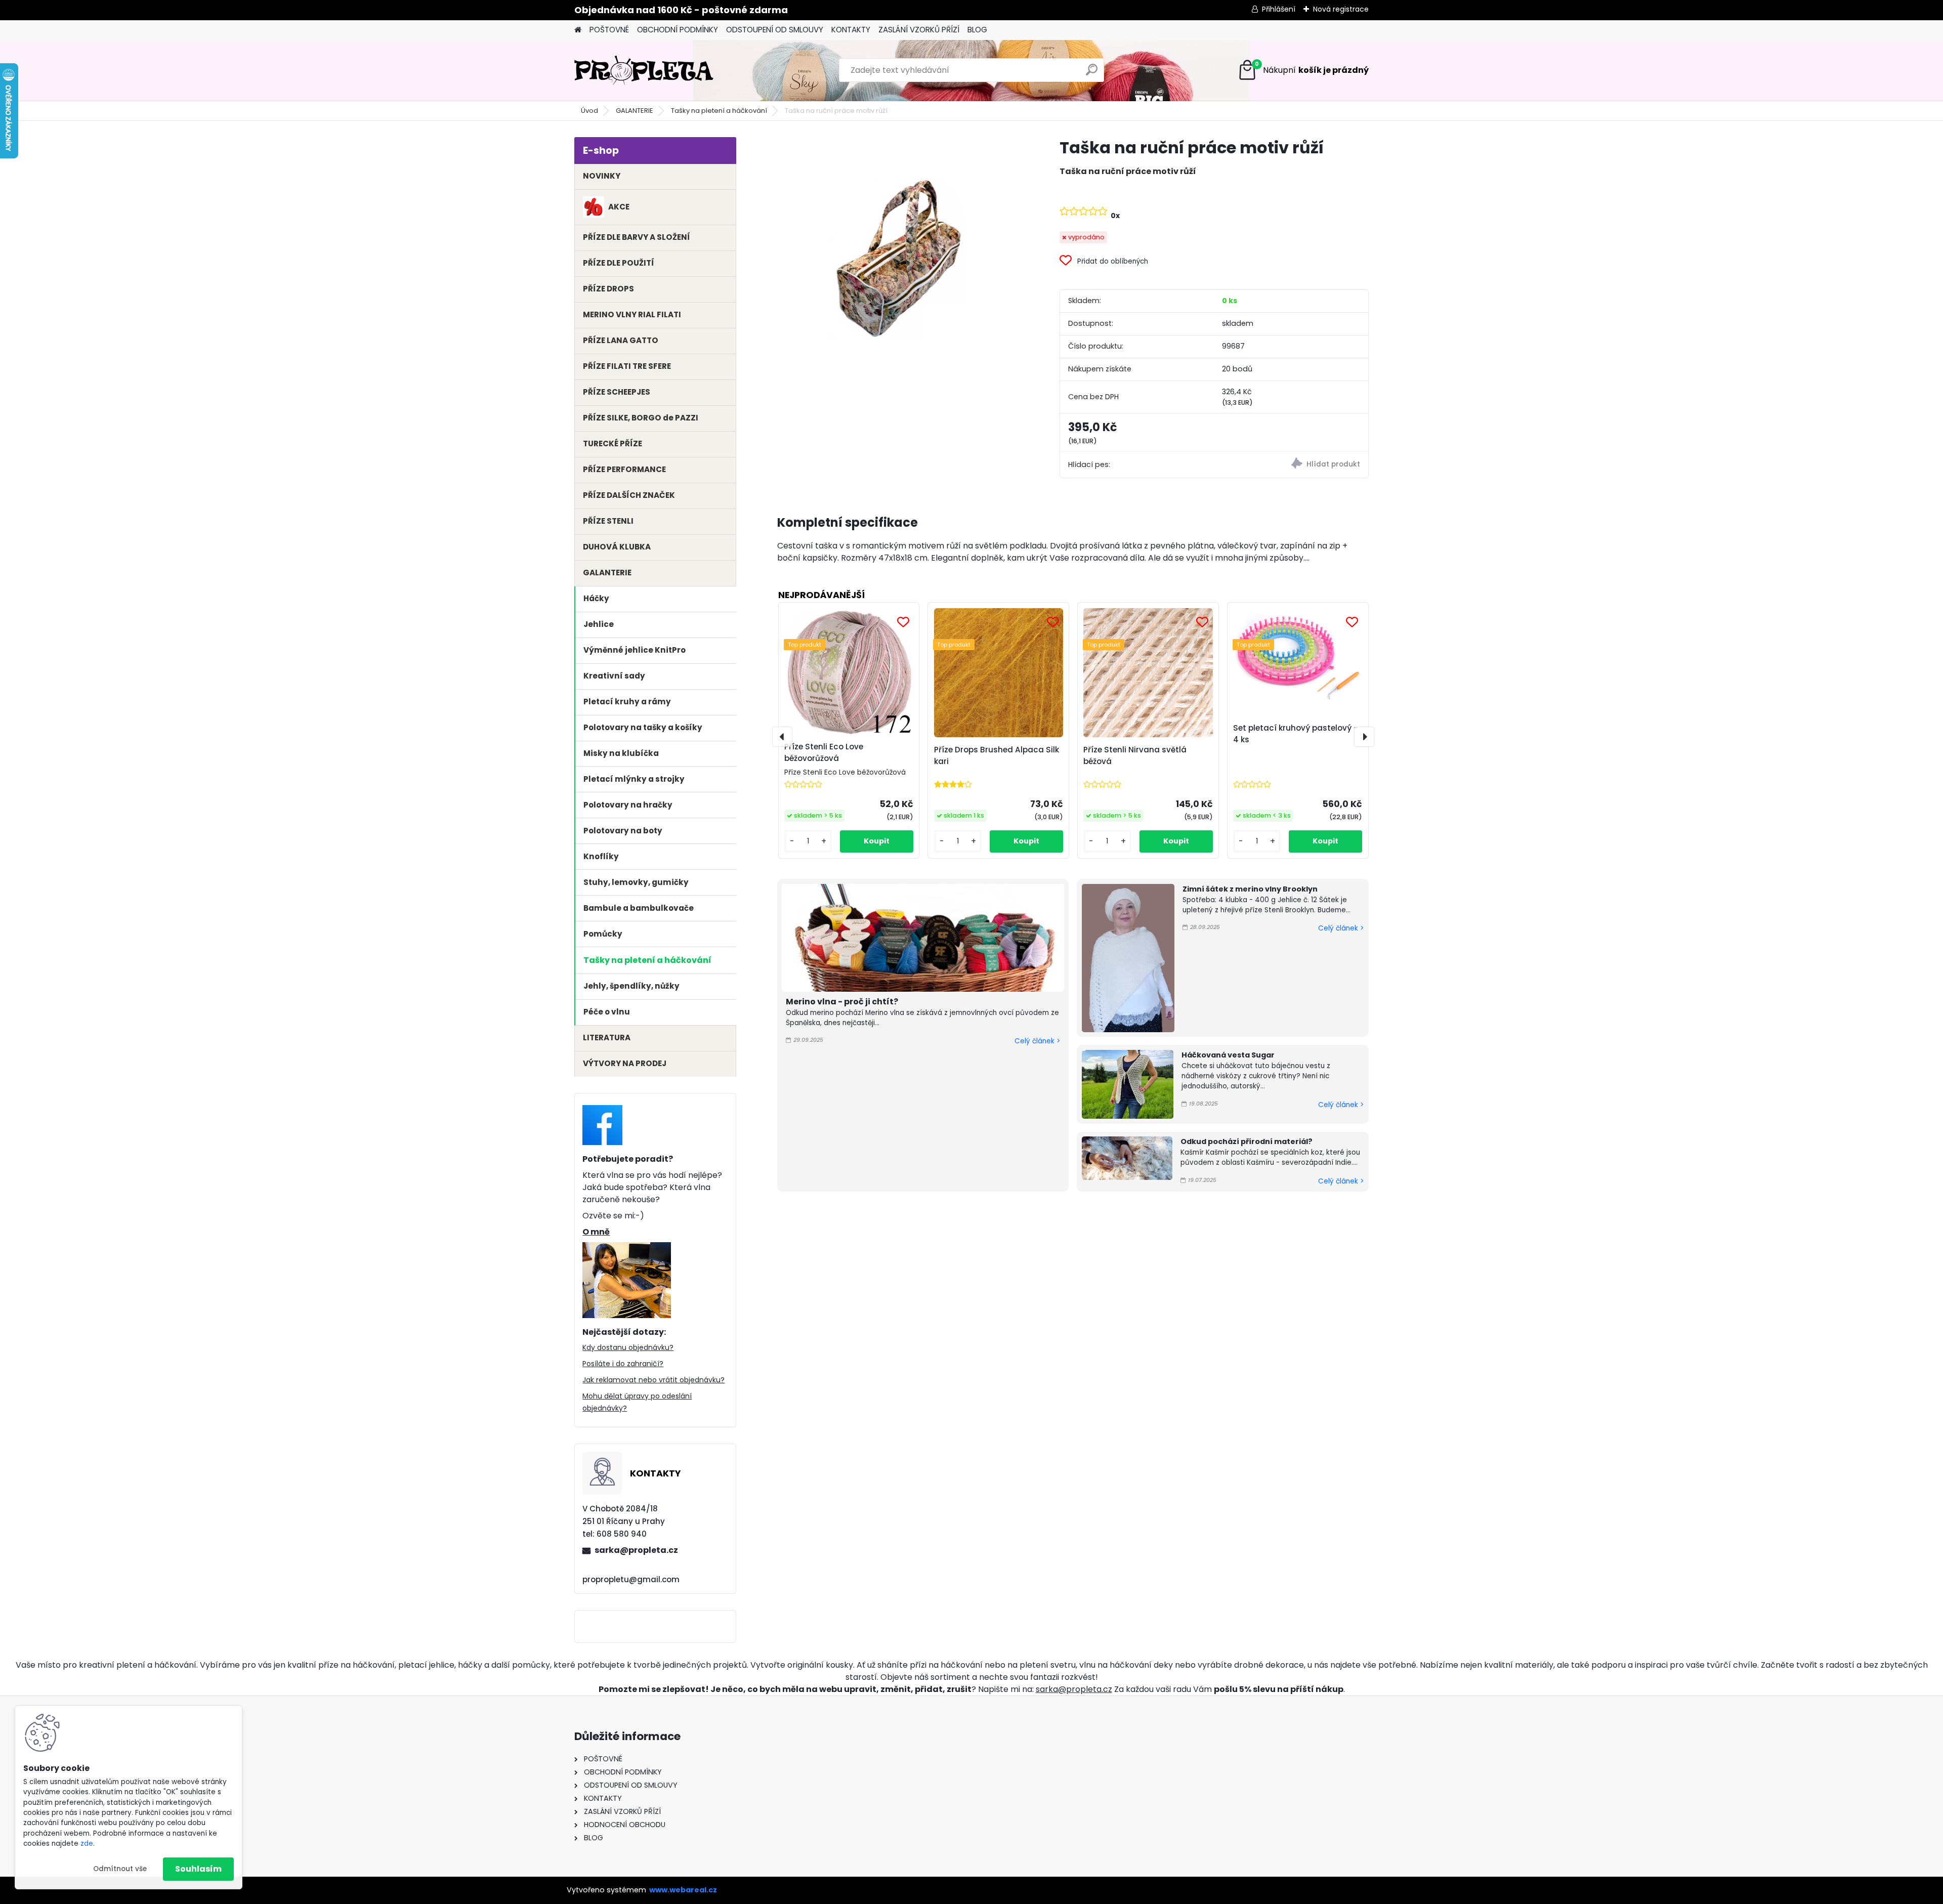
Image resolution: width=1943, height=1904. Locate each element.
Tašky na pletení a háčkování (719, 111)
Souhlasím (198, 1869)
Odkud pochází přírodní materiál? (1247, 1141)
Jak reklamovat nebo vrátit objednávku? (653, 1380)
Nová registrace (1341, 9)
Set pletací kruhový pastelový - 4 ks (1295, 734)
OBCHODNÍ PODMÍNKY (678, 30)
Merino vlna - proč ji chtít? (842, 1002)
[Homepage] (578, 30)
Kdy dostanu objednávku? (628, 1347)
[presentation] (782, 737)
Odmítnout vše (120, 1869)
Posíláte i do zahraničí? (623, 1364)
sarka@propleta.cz (636, 1550)
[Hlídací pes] (1291, 465)
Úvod (589, 111)
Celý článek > (1037, 1041)
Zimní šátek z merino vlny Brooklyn (1250, 889)
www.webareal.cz (683, 1890)
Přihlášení (1279, 9)
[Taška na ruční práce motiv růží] (902, 262)
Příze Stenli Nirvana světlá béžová (1135, 755)
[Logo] (644, 70)
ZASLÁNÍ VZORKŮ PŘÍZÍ (919, 30)
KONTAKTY (851, 30)
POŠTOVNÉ (609, 30)
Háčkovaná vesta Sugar (1228, 1055)
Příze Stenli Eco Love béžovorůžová (824, 752)
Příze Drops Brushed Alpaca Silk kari (997, 755)
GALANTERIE (635, 111)
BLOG (977, 30)
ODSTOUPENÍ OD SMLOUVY (775, 30)
